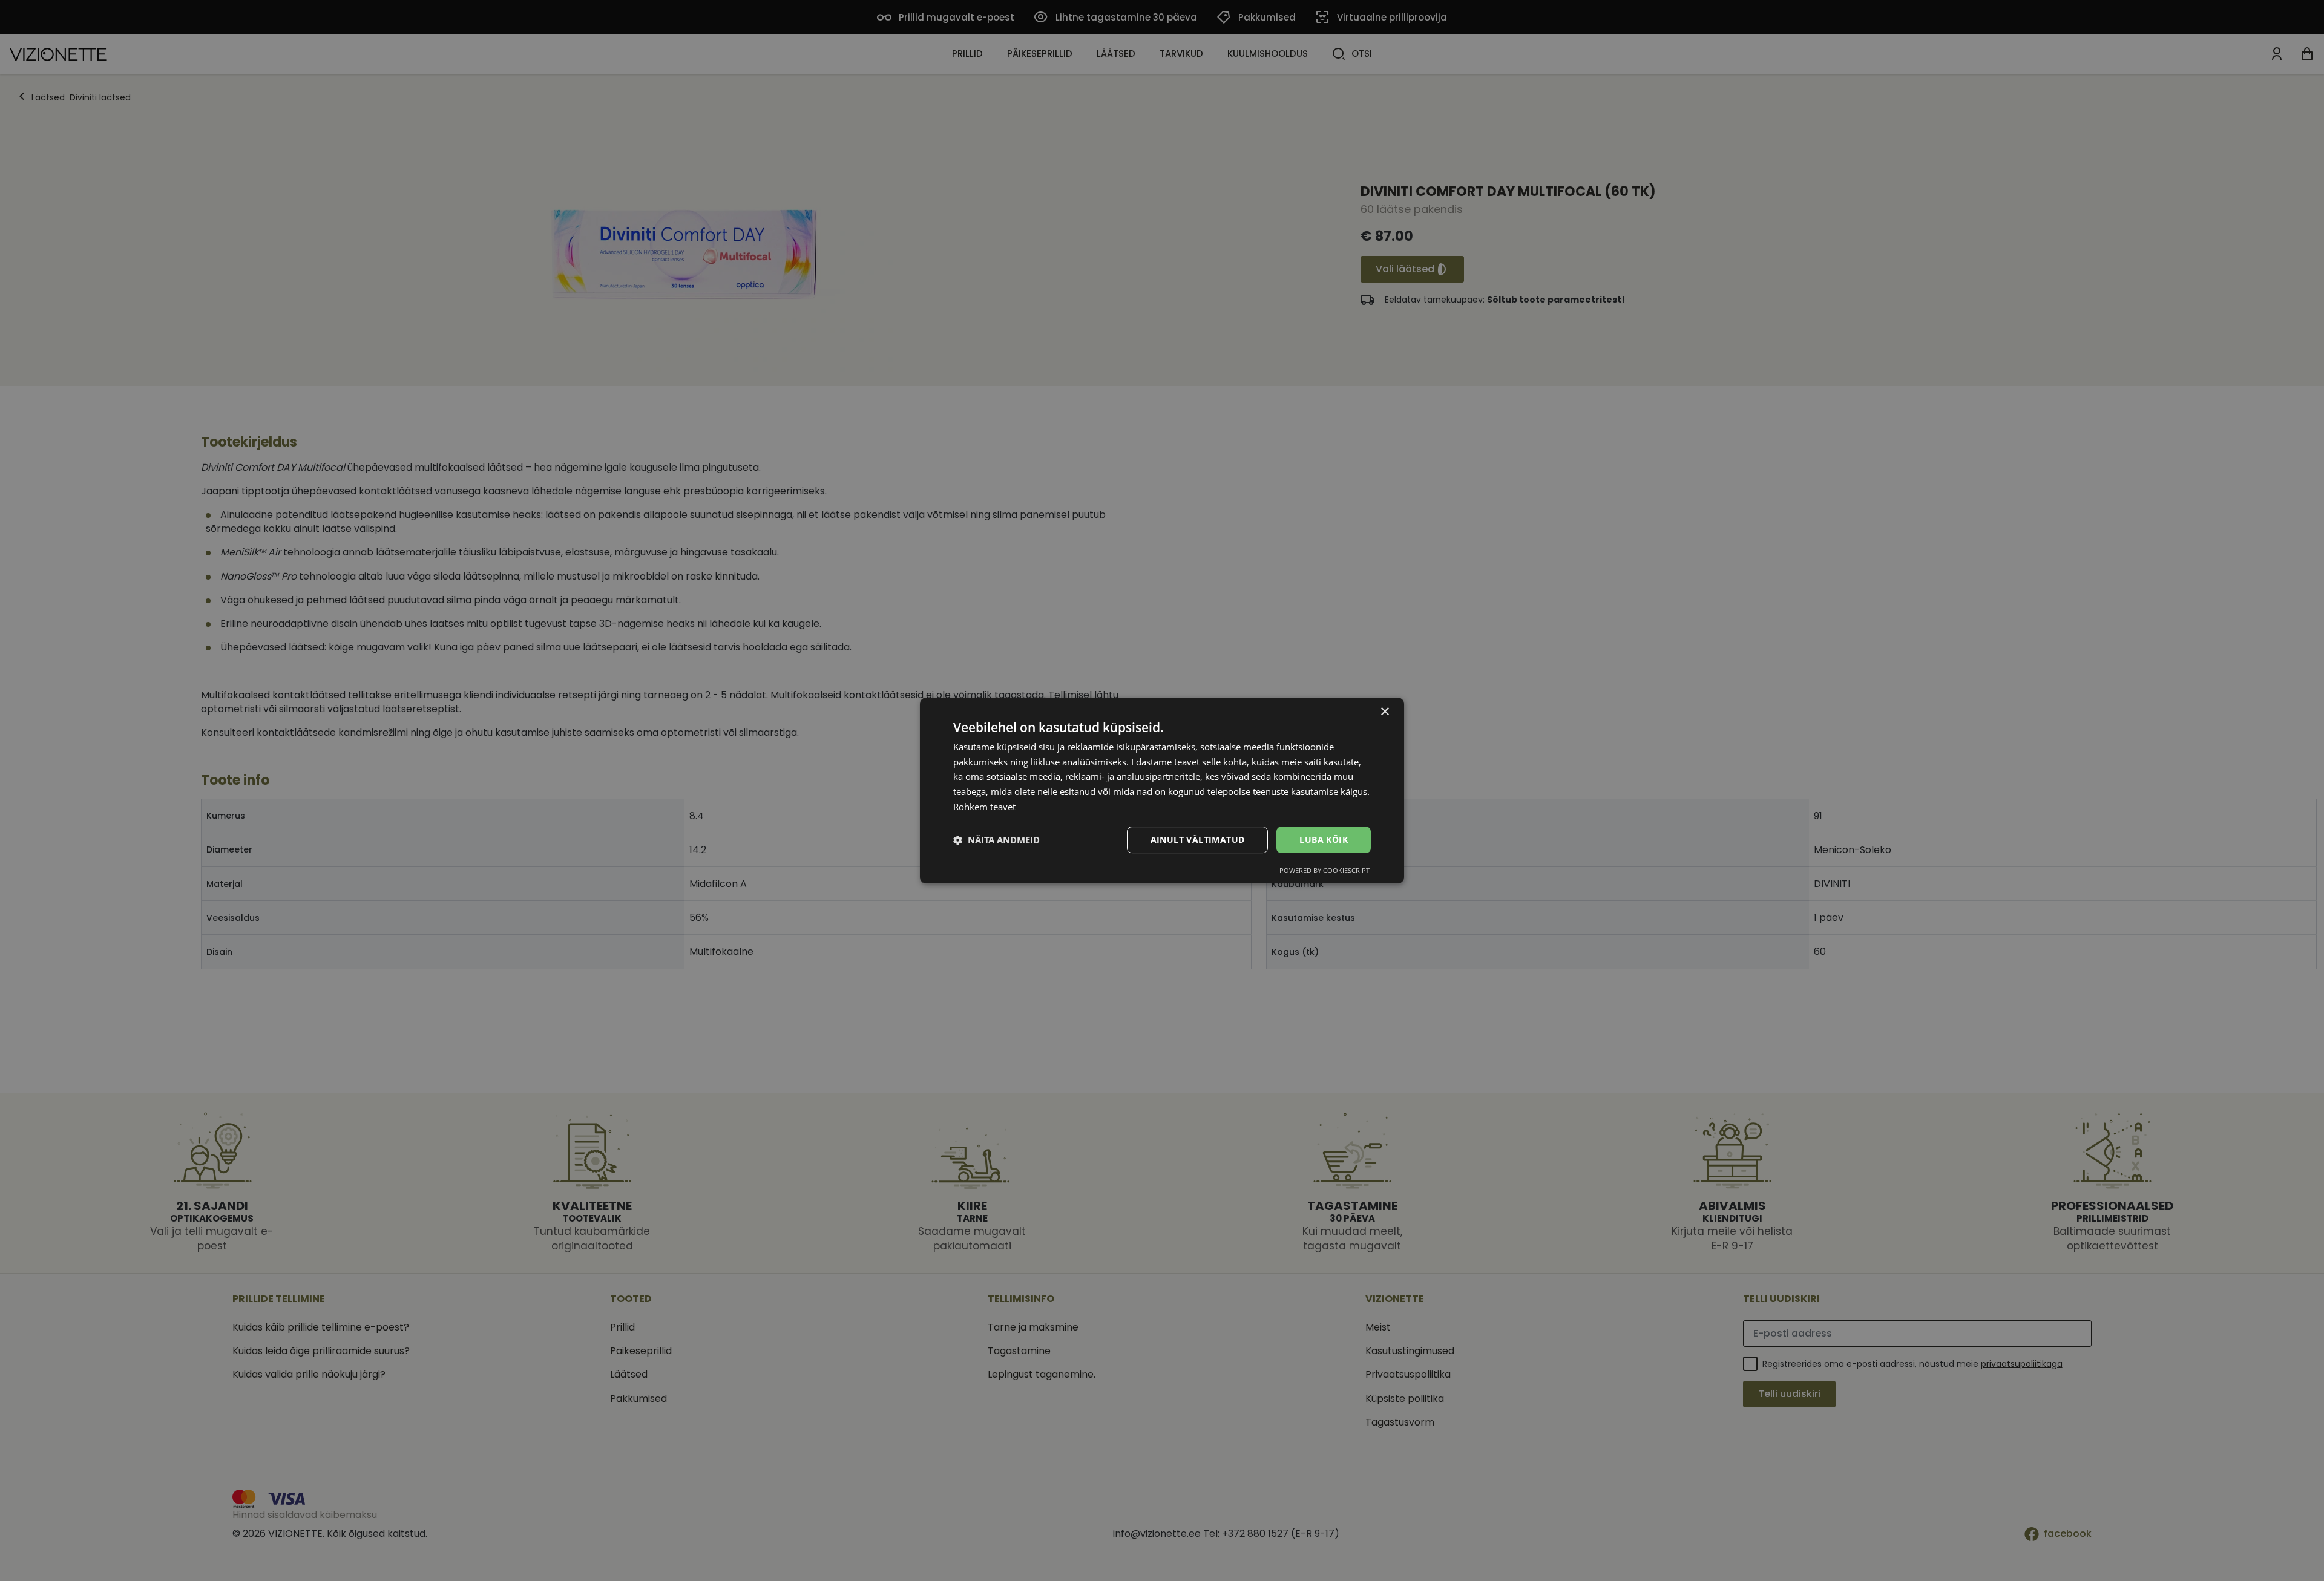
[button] (996, 840)
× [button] (1384, 712)
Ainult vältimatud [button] (1198, 840)
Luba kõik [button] (1324, 840)
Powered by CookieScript (1324, 870)
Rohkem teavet (984, 807)
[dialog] (1162, 791)
